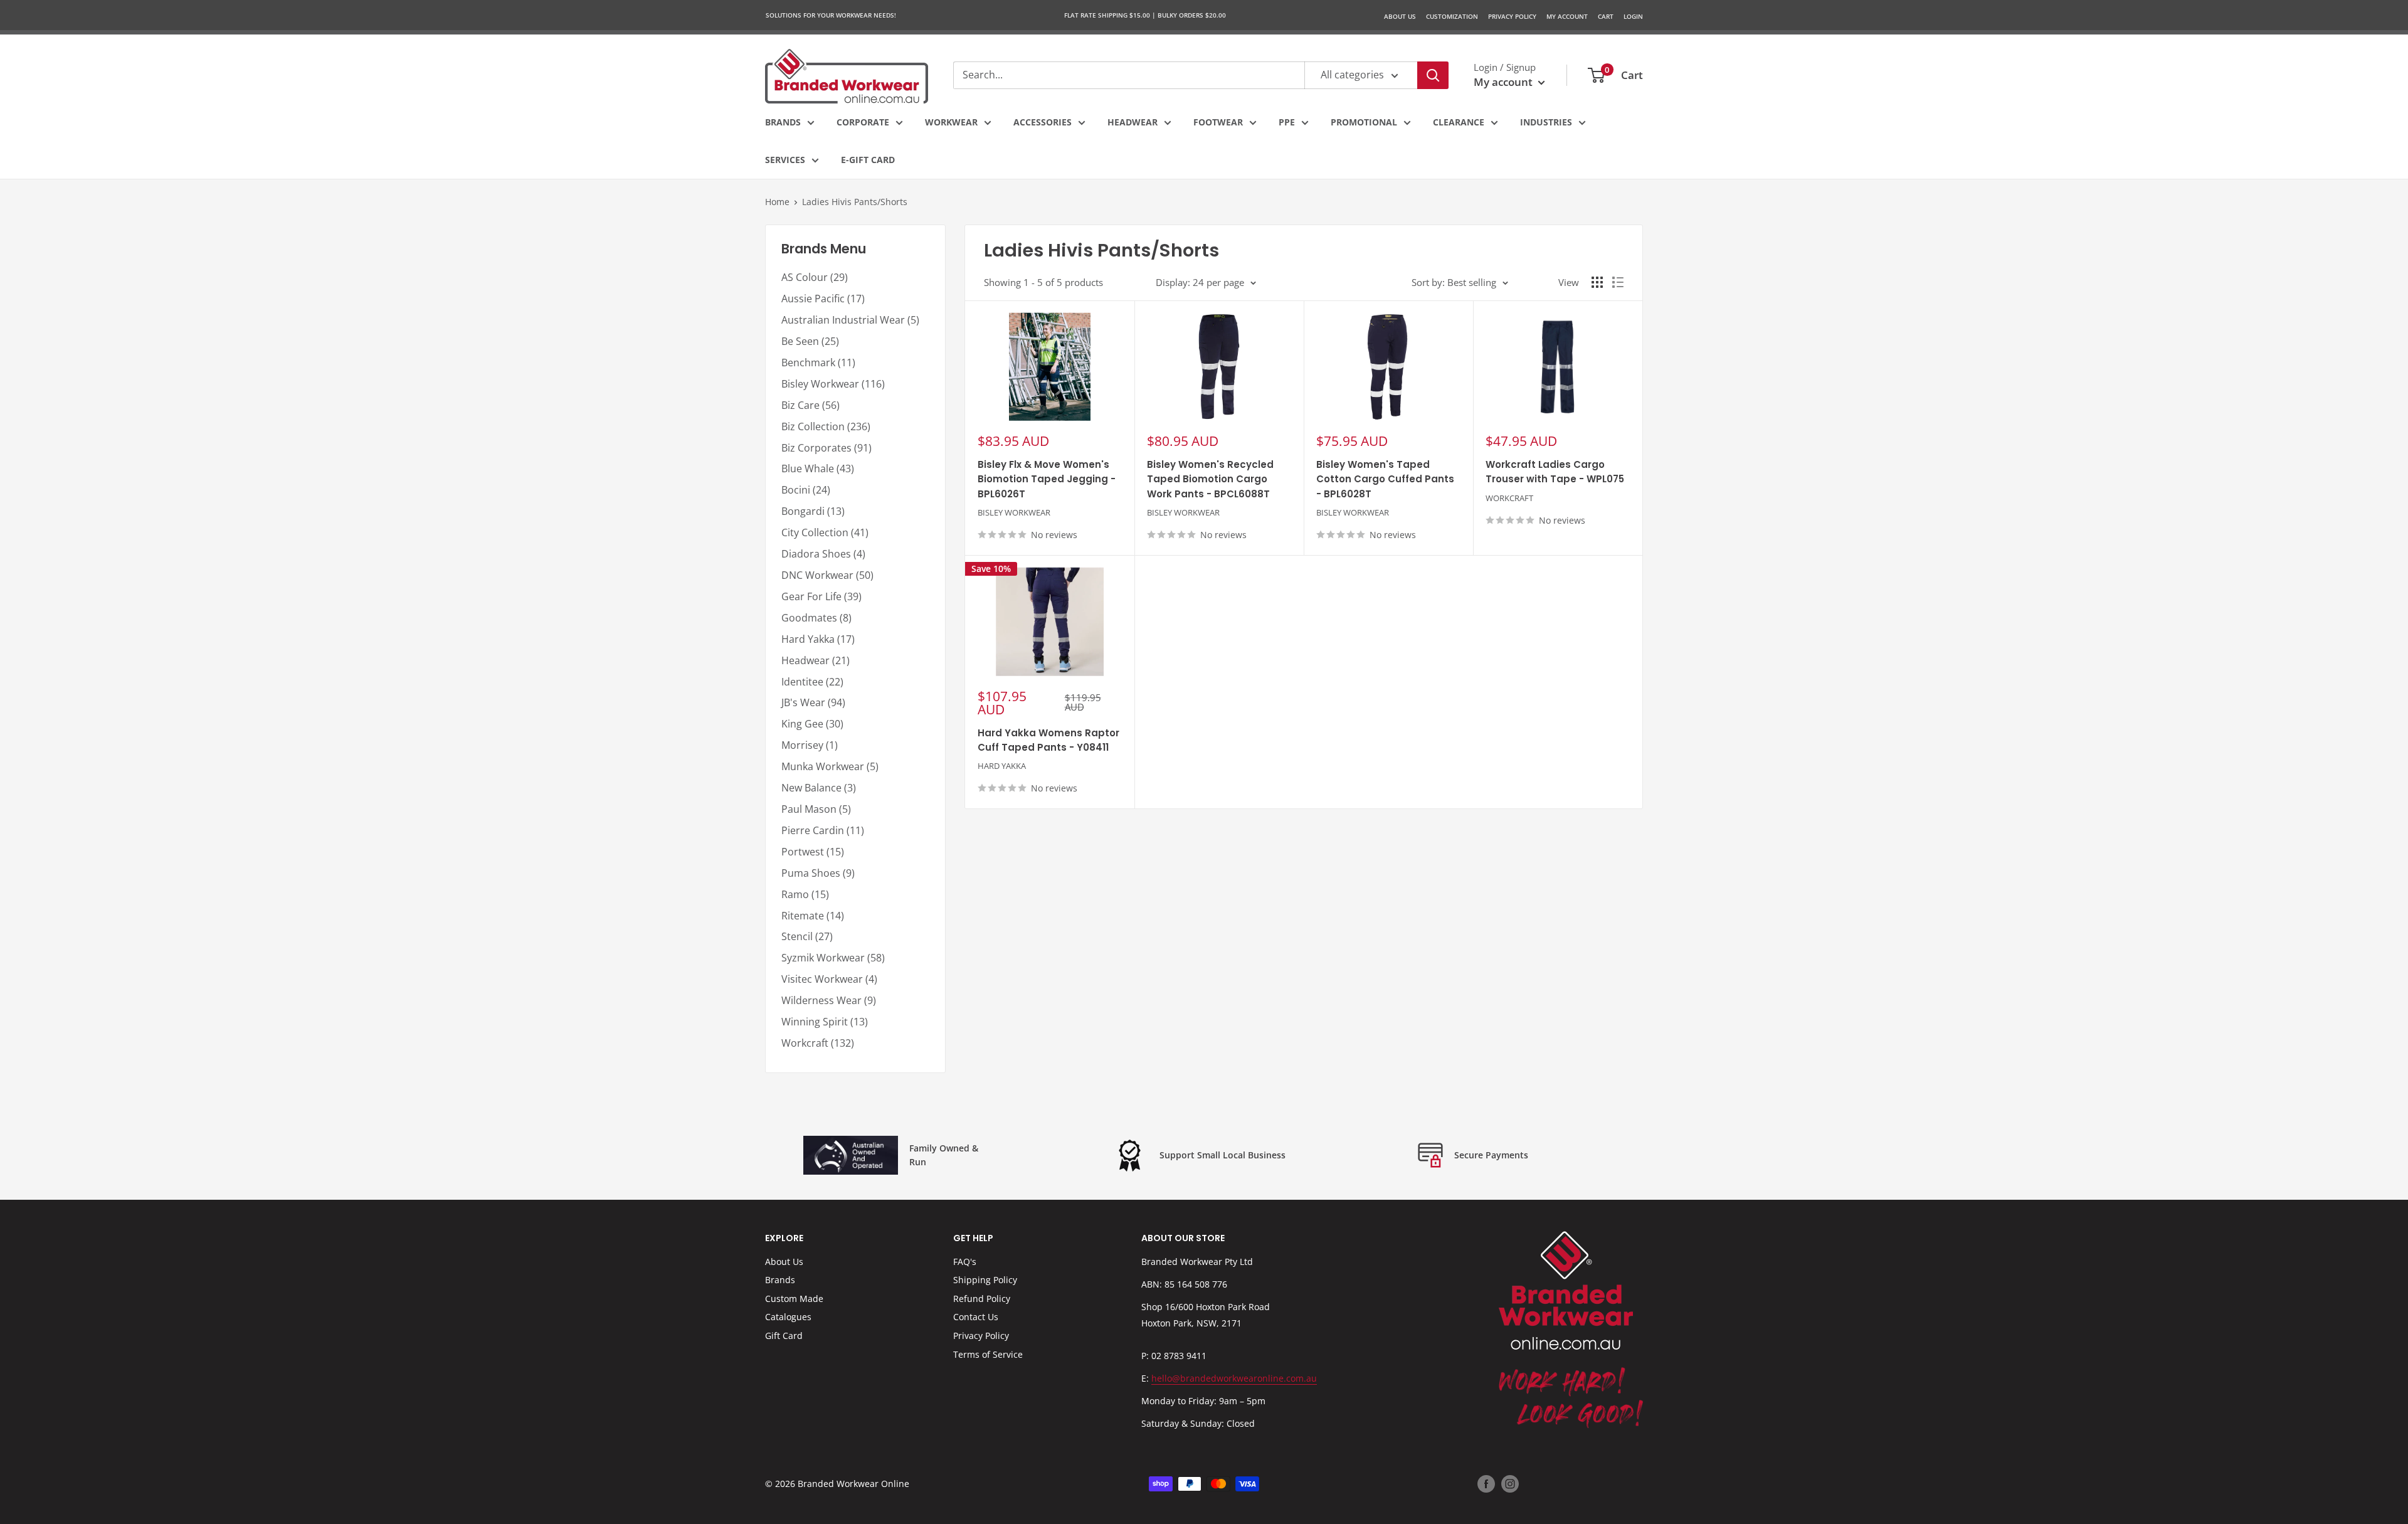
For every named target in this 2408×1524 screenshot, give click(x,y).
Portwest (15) (813, 852)
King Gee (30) (812, 724)
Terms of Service (988, 1354)
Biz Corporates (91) (826, 448)
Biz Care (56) (811, 405)
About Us (1400, 16)
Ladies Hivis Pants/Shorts (855, 202)
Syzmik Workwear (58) (833, 958)
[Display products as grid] (1597, 282)
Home (777, 202)
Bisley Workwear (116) (833, 384)
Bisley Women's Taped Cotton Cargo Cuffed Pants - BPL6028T (1385, 479)
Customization (1452, 16)
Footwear (1218, 122)
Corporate (863, 122)
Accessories (1043, 122)
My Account (1567, 16)
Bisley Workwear (1014, 512)
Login (1633, 16)
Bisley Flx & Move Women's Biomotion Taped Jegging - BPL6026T (1047, 479)
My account (1504, 82)
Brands (783, 122)
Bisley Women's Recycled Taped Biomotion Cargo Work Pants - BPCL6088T (1210, 479)
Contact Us (976, 1317)
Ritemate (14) (813, 916)
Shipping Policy (985, 1280)
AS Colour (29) (815, 277)
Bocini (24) (806, 490)
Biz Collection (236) (826, 426)
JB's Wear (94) (813, 702)
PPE (1287, 122)
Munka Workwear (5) (830, 766)
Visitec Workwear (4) (829, 979)
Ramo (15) (805, 894)
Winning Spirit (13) (825, 1022)
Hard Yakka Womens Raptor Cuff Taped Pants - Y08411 (1048, 740)
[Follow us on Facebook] (1486, 1484)
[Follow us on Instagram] (1510, 1484)
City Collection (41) (825, 532)
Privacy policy (1512, 16)
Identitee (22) (812, 682)
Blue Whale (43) (818, 468)
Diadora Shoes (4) (823, 554)
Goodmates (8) (816, 618)
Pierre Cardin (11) (823, 830)
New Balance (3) (819, 788)
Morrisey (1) (810, 745)
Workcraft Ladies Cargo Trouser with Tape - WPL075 (1555, 472)
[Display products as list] (1618, 282)
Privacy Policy (981, 1336)
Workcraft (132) (818, 1043)
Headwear (1133, 122)
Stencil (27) (807, 936)
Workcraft (1509, 498)
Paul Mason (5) (816, 809)
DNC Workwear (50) (827, 575)
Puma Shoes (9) (818, 873)
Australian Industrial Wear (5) (850, 320)
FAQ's (965, 1262)
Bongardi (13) (813, 511)
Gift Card (784, 1336)
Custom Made (794, 1299)
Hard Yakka (1002, 766)
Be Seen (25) (810, 341)
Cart (1606, 16)
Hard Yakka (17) (818, 639)
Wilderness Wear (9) (829, 1000)
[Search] (1433, 75)
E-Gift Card (868, 160)
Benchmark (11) (818, 362)
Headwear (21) (816, 660)
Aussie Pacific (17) (823, 299)
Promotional (1364, 122)
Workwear (951, 122)
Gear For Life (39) (821, 596)
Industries (1546, 122)
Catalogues (788, 1317)
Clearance (1459, 122)
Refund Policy (982, 1299)
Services (785, 160)
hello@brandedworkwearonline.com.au (1234, 1378)
